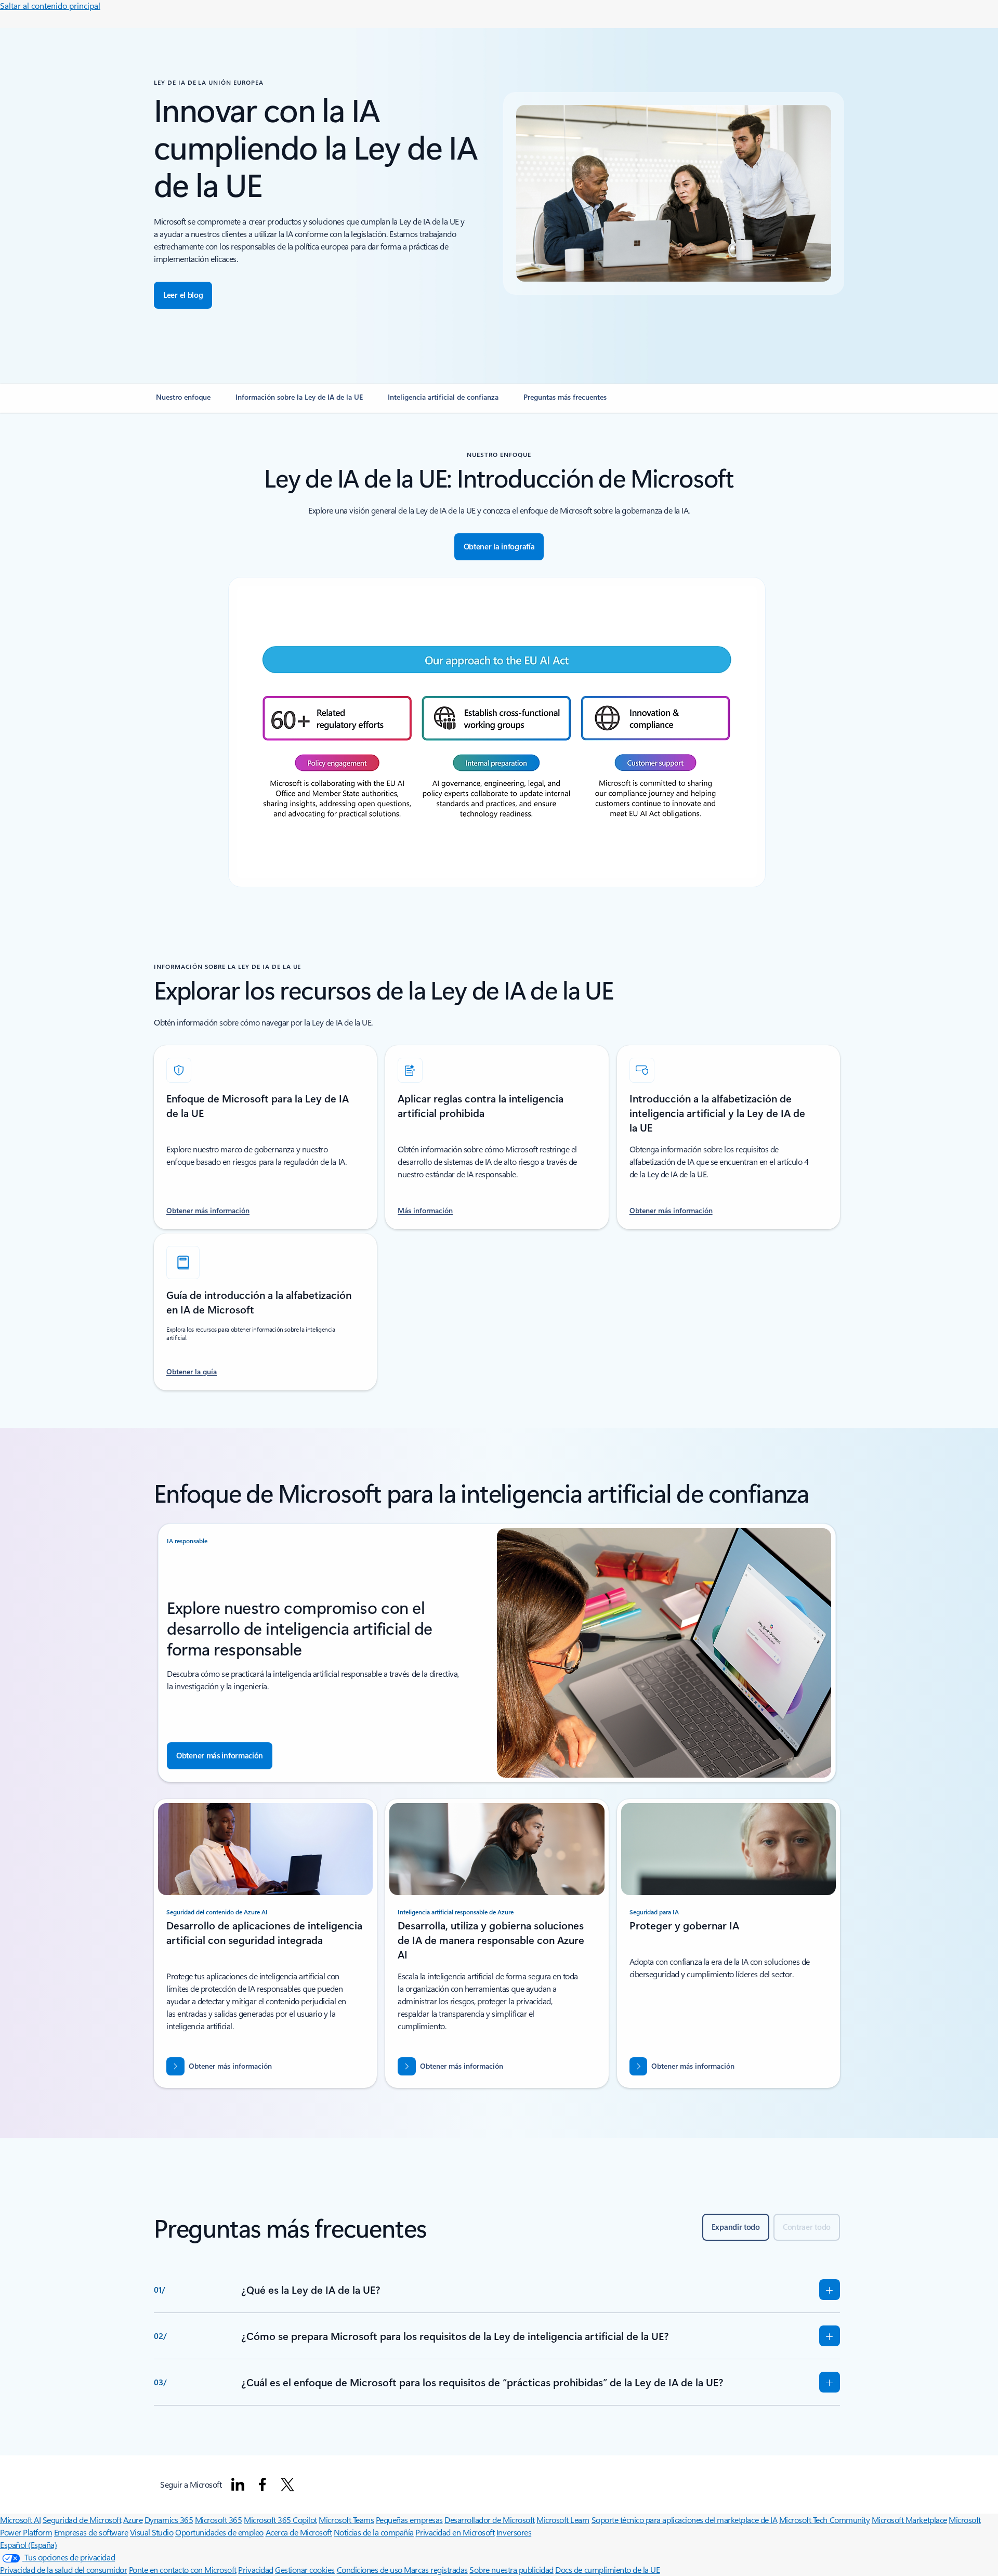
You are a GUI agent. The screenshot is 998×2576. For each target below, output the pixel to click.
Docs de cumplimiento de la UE (607, 2570)
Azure (133, 2520)
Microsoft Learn (563, 2520)
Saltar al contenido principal (50, 5)
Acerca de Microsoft (299, 2532)
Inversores (514, 2532)
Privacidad (255, 2570)
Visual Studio (152, 2532)
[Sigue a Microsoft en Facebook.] (262, 2485)
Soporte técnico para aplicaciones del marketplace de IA (685, 2520)
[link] (183, 401)
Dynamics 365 (169, 2520)
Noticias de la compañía (374, 2532)
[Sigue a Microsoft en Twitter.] (287, 2485)
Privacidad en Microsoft (455, 2532)
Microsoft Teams (346, 2520)
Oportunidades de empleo (219, 2532)
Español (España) (28, 2545)
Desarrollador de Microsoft (490, 2520)
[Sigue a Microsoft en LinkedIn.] (238, 2485)
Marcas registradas (436, 2570)
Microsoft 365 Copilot (280, 2520)
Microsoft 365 (219, 2520)
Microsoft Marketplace (909, 2520)
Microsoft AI (20, 2520)
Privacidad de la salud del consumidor (63, 2570)
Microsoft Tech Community (824, 2520)
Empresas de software (91, 2532)
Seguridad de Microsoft (82, 2520)
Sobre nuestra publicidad (511, 2570)
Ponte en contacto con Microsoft (183, 2570)
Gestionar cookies (305, 2570)
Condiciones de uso (371, 2570)
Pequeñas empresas (409, 2520)
